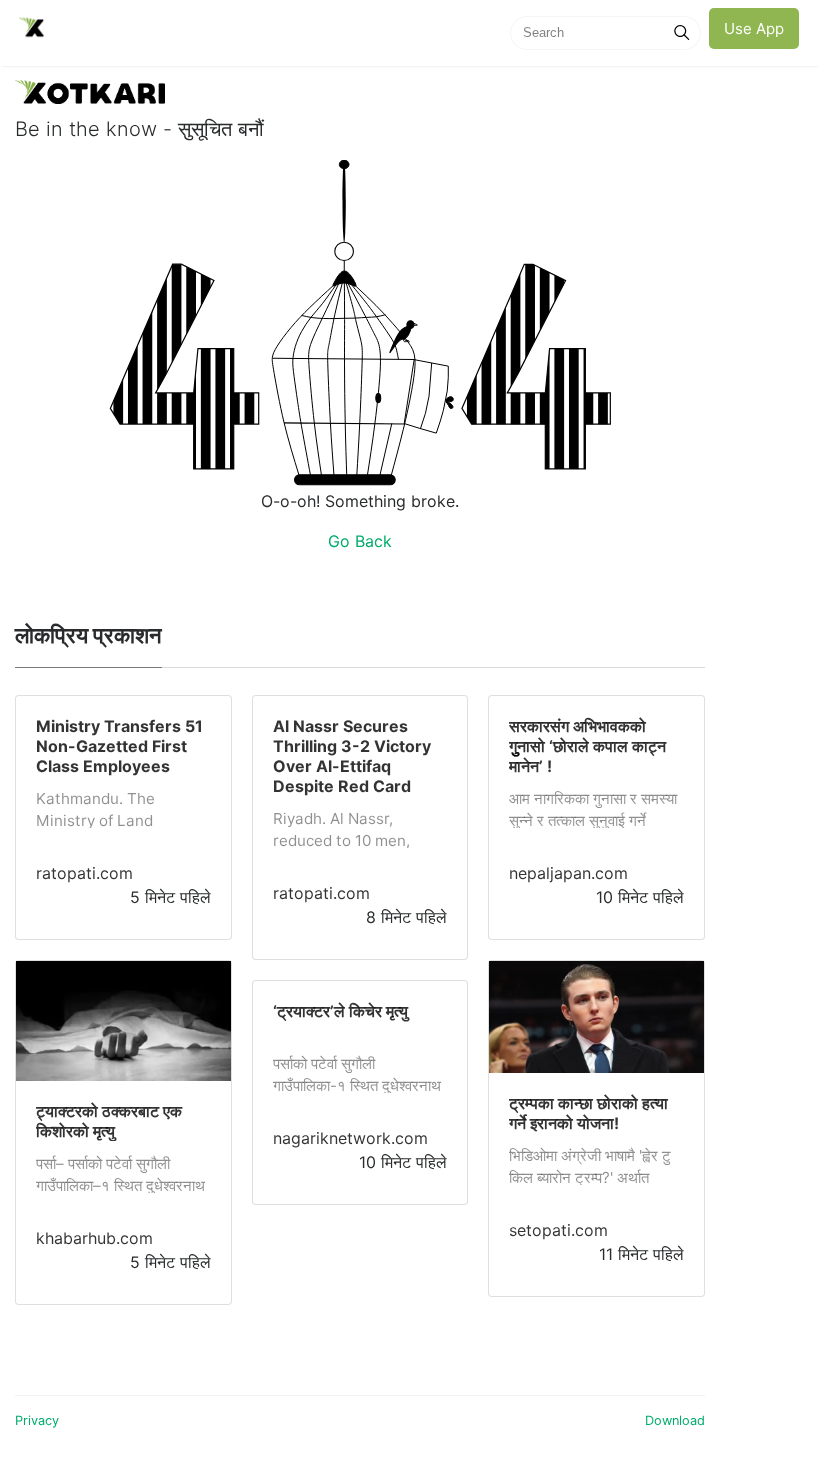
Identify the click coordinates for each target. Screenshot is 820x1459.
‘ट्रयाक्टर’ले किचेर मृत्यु (340, 1011)
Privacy (37, 1420)
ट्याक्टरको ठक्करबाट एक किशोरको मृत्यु (109, 1121)
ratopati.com (84, 873)
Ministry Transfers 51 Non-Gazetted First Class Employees (119, 746)
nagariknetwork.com (350, 1138)
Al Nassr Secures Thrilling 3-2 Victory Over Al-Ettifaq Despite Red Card (352, 756)
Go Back (360, 541)
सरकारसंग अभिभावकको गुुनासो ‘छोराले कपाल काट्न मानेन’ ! (587, 746)
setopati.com (558, 1230)
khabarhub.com (94, 1238)
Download (675, 1420)
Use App (754, 28)
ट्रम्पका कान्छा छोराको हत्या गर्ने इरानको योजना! (588, 1113)
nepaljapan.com (568, 873)
